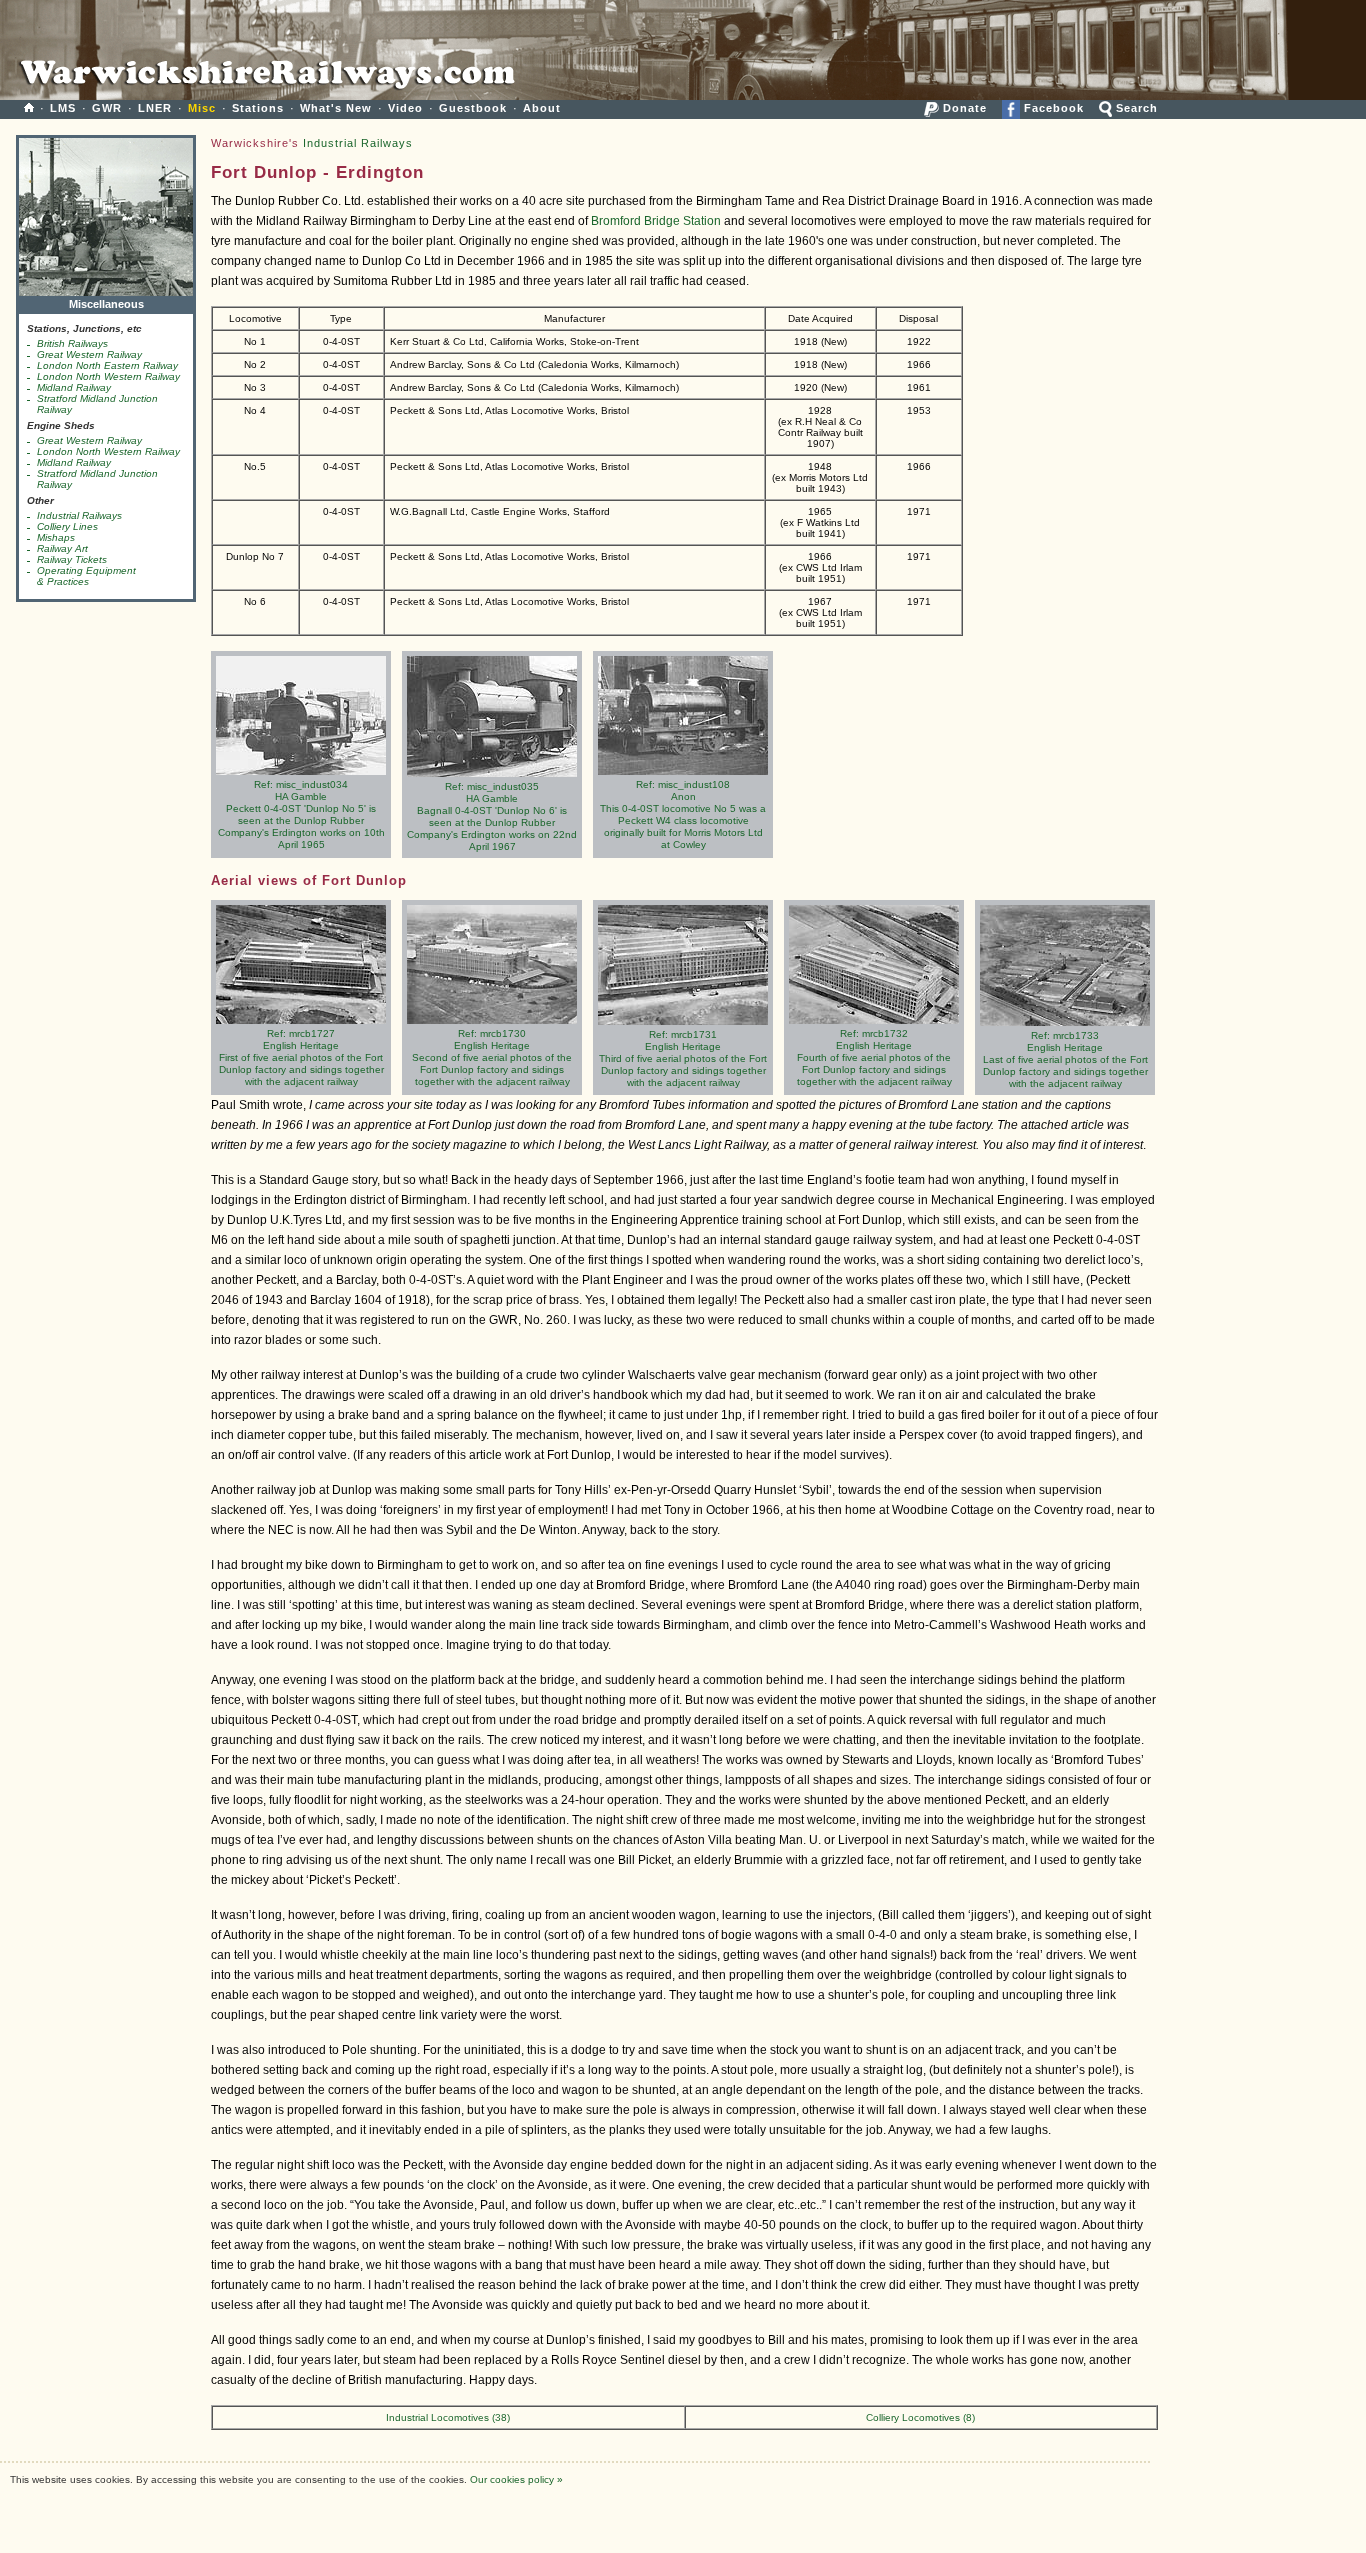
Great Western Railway (89, 354)
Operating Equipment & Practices (86, 576)
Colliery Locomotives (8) (920, 2417)
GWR (107, 108)
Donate (963, 108)
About (542, 108)
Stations (258, 108)
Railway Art (62, 548)
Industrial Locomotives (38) (448, 2417)
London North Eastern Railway (107, 365)
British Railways (72, 343)
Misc (202, 108)
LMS (63, 108)
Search (1135, 108)
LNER (155, 108)
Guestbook (473, 108)
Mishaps (56, 537)
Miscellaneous (106, 304)
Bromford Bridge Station (656, 221)
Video (405, 108)
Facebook (1052, 108)
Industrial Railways (79, 515)
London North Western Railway (108, 376)
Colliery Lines (67, 526)
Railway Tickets (72, 559)
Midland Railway (74, 387)
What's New (336, 108)
